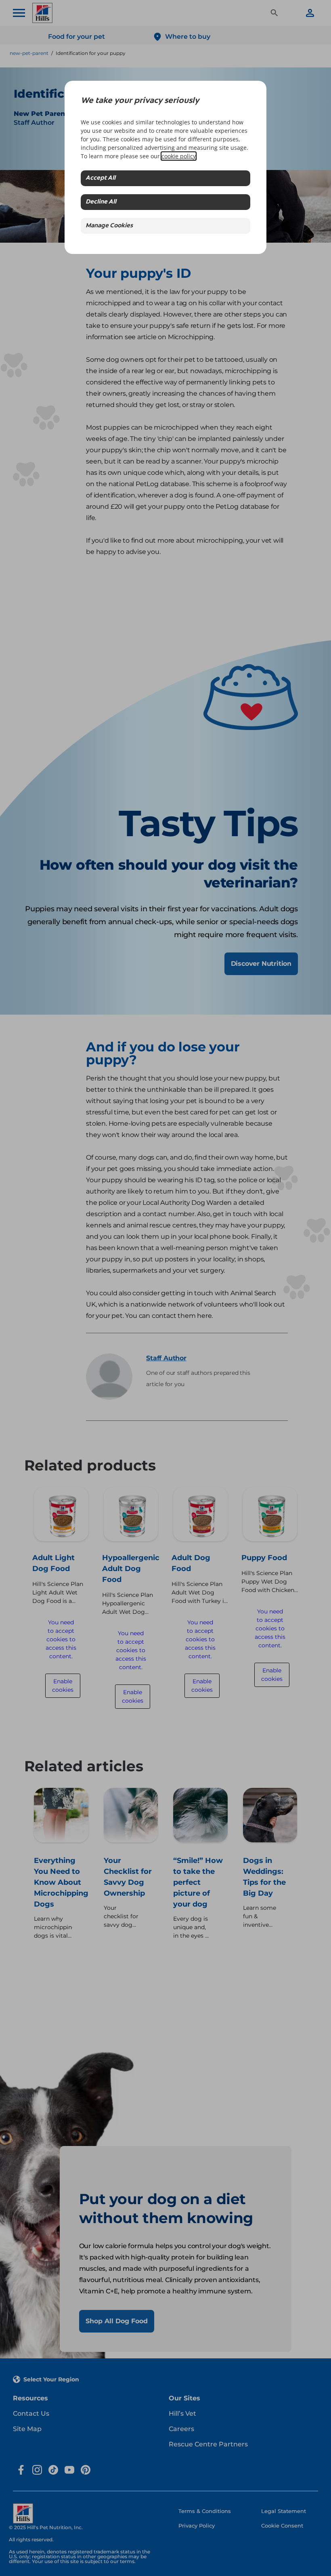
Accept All (101, 178)
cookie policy (179, 156)
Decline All (101, 202)
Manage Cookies (109, 226)
